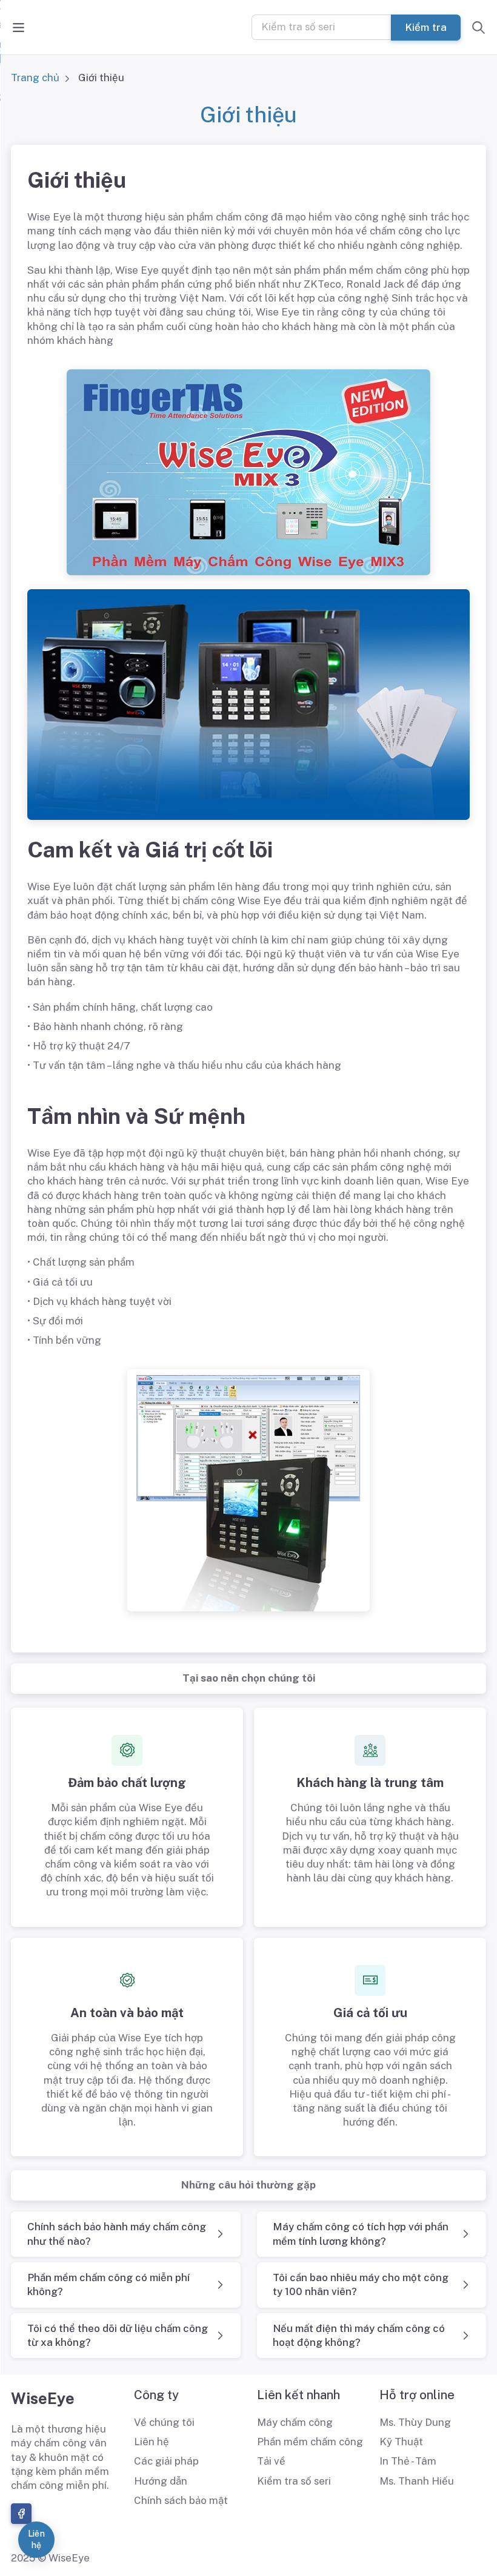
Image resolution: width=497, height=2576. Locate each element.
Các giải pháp (166, 2461)
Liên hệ (152, 2442)
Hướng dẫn (161, 2481)
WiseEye (43, 2399)
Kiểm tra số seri (294, 2481)
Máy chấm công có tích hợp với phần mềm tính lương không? (361, 2234)
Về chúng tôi (164, 2422)
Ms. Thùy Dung (415, 2422)
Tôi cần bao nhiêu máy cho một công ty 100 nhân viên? (361, 2284)
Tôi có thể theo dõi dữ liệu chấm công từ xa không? (118, 2335)
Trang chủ (35, 78)
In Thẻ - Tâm (408, 2461)
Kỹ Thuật (401, 2442)
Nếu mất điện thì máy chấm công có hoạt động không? (359, 2335)
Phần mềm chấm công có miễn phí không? (108, 2284)
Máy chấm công (295, 2422)
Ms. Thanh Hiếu (417, 2481)
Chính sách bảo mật (181, 2500)
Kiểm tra (426, 27)
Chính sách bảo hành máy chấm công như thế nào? (117, 2234)
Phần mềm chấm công (310, 2442)
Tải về (271, 2461)
